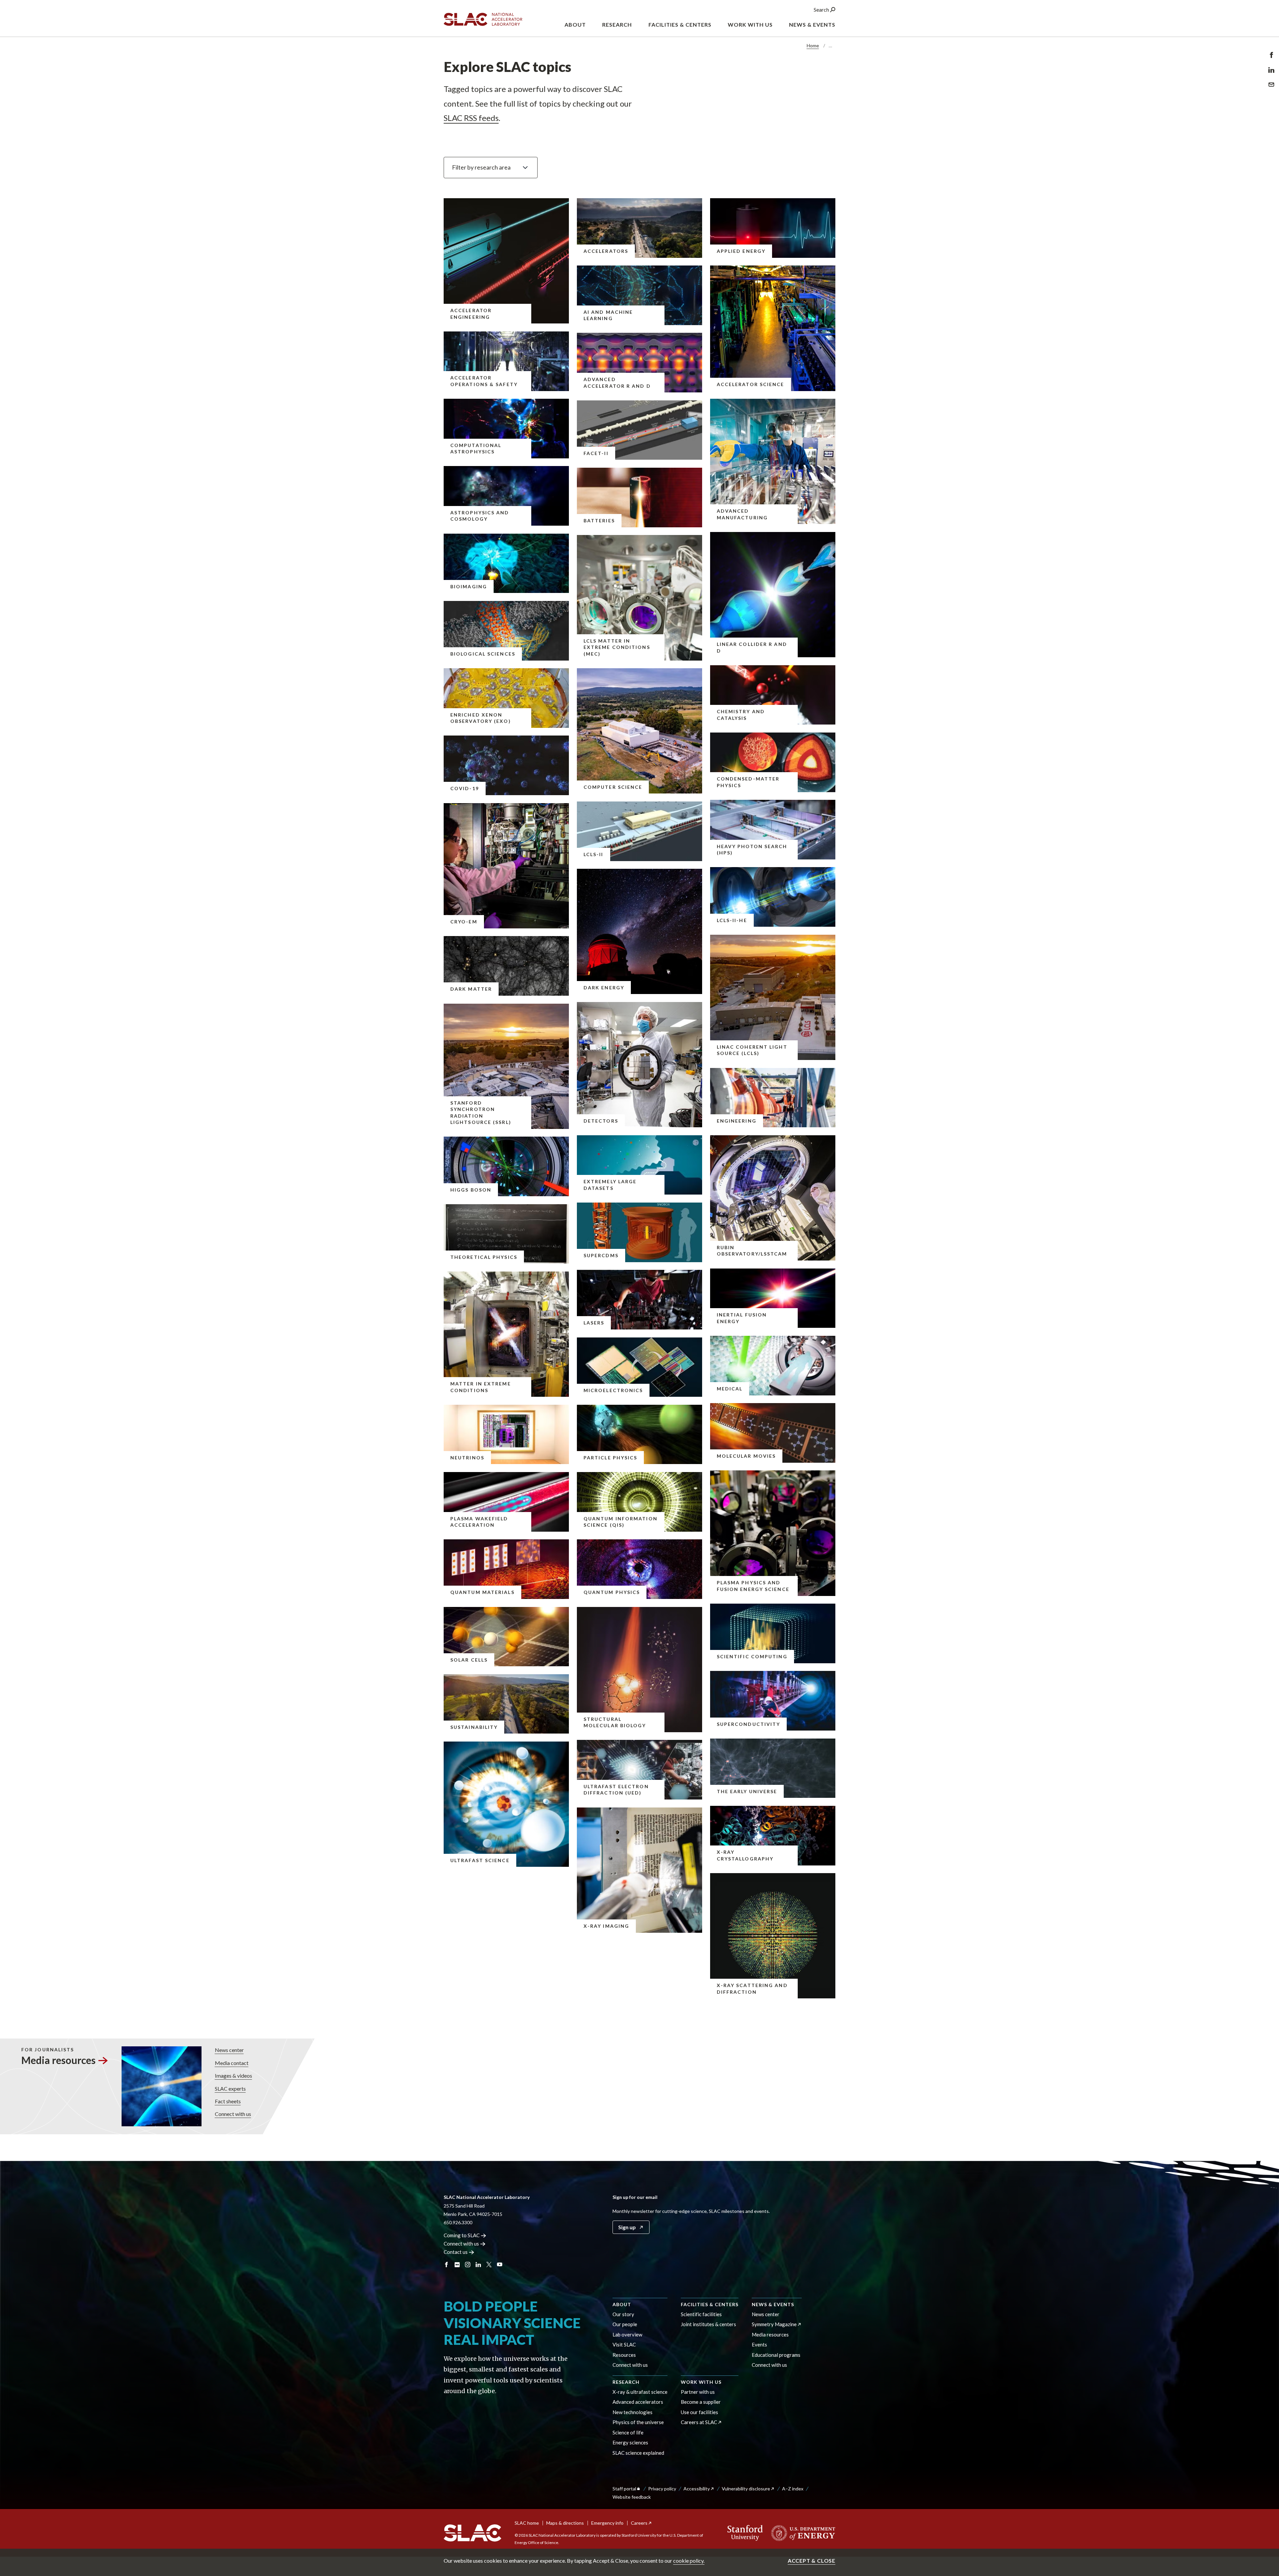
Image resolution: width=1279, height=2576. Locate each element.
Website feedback (632, 2497)
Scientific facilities (701, 2314)
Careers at (699, 2422)
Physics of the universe (638, 2422)
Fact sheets (228, 2101)
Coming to (462, 2235)
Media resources (770, 2334)
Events (759, 2344)
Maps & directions (565, 2523)
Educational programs (776, 2355)
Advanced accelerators (638, 2402)
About (622, 2304)
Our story (623, 2314)
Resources (624, 2355)
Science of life (628, 2432)
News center (229, 2050)
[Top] (1264, 2467)
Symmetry (774, 2324)
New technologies (633, 2412)
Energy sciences (630, 2442)
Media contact (232, 2063)
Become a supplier (701, 2402)
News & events (773, 2304)
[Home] (472, 2533)
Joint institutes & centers (708, 2324)
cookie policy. (689, 2561)
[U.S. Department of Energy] (801, 2533)
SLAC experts (230, 2088)
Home (813, 45)
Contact (456, 2252)
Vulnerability (746, 2489)
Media (58, 2060)
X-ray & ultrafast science (640, 2392)
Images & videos (233, 2075)
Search (822, 9)
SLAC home (527, 2523)
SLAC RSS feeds (471, 118)
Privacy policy (662, 2489)
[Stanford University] (745, 2533)
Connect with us (233, 2114)
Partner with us (698, 2392)
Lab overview (627, 2334)
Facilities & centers (710, 2304)
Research (626, 2382)
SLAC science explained (638, 2453)
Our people (625, 2324)
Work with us (701, 2382)
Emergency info (607, 2523)
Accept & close (812, 2561)
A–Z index (793, 2489)
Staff (624, 2489)
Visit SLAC (624, 2344)
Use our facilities (699, 2412)
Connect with (461, 2244)
